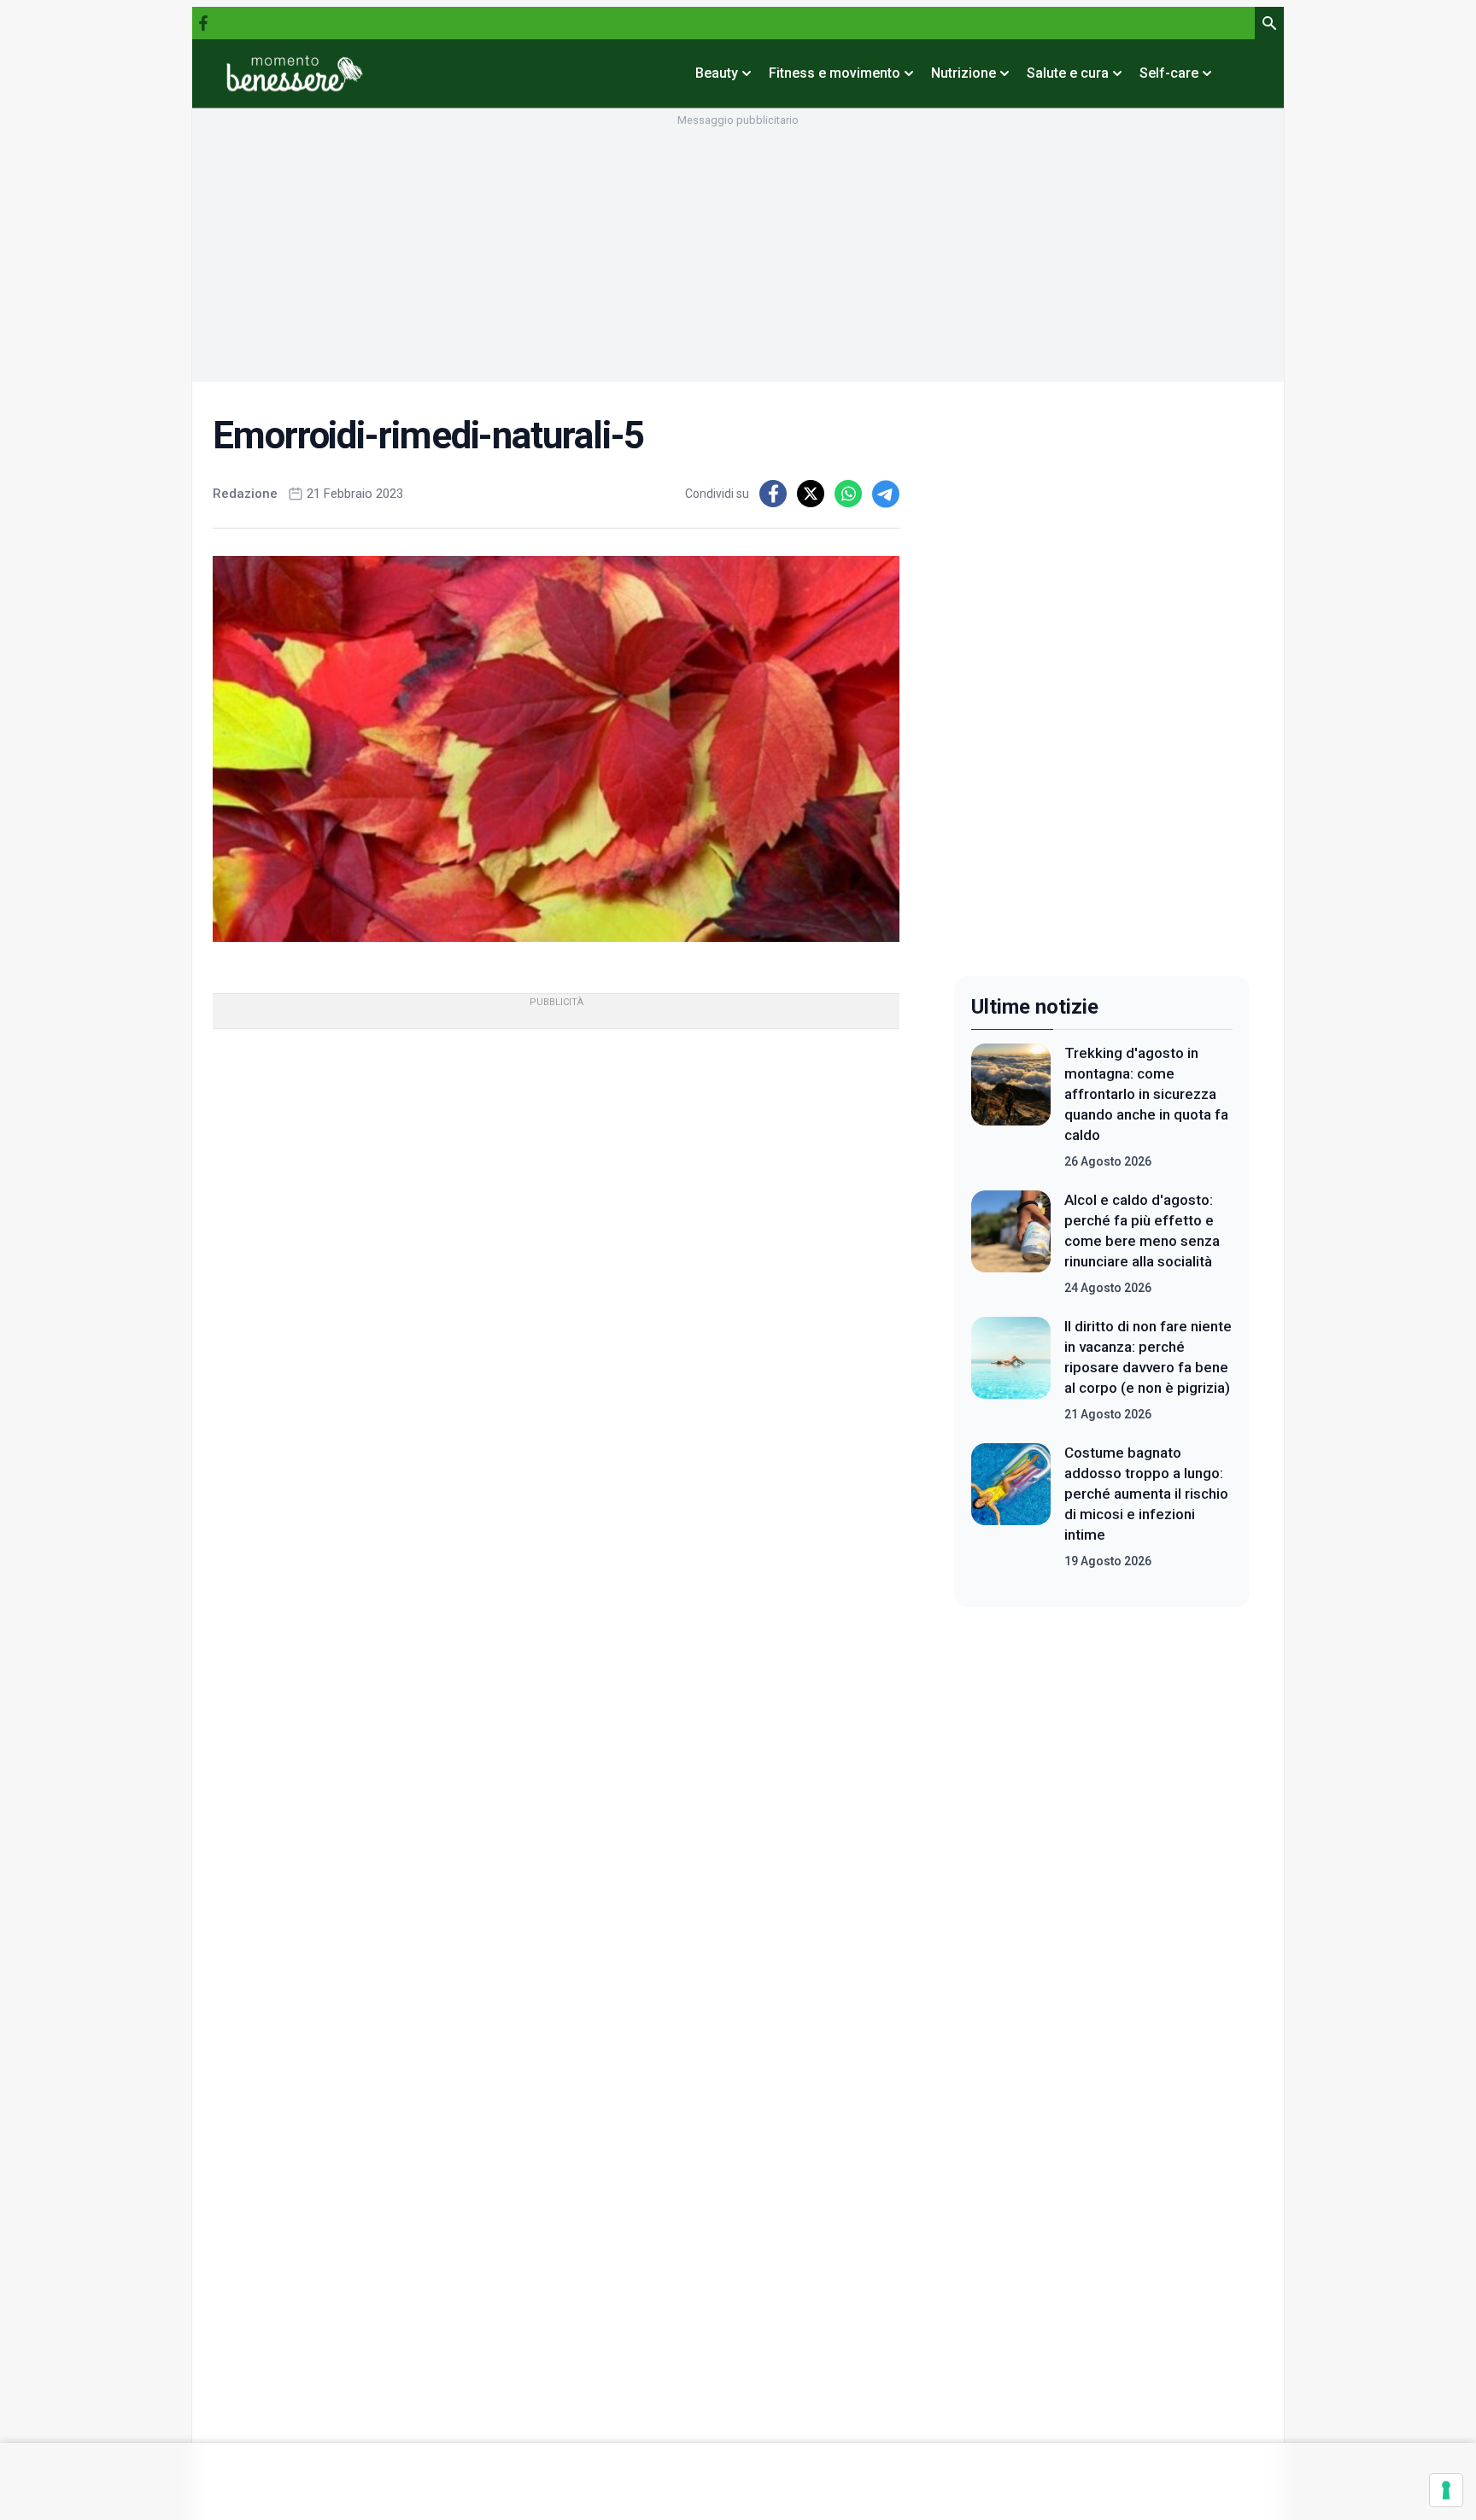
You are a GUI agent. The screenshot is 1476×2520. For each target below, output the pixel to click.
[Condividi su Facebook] (773, 494)
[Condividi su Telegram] (886, 494)
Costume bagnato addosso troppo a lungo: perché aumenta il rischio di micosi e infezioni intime (1146, 1494)
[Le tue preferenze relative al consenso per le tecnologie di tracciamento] (1446, 2490)
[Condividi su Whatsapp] (848, 494)
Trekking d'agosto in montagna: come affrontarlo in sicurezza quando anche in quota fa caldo (1146, 1094)
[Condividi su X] (811, 494)
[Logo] (295, 73)
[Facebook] (203, 23)
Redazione (245, 494)
